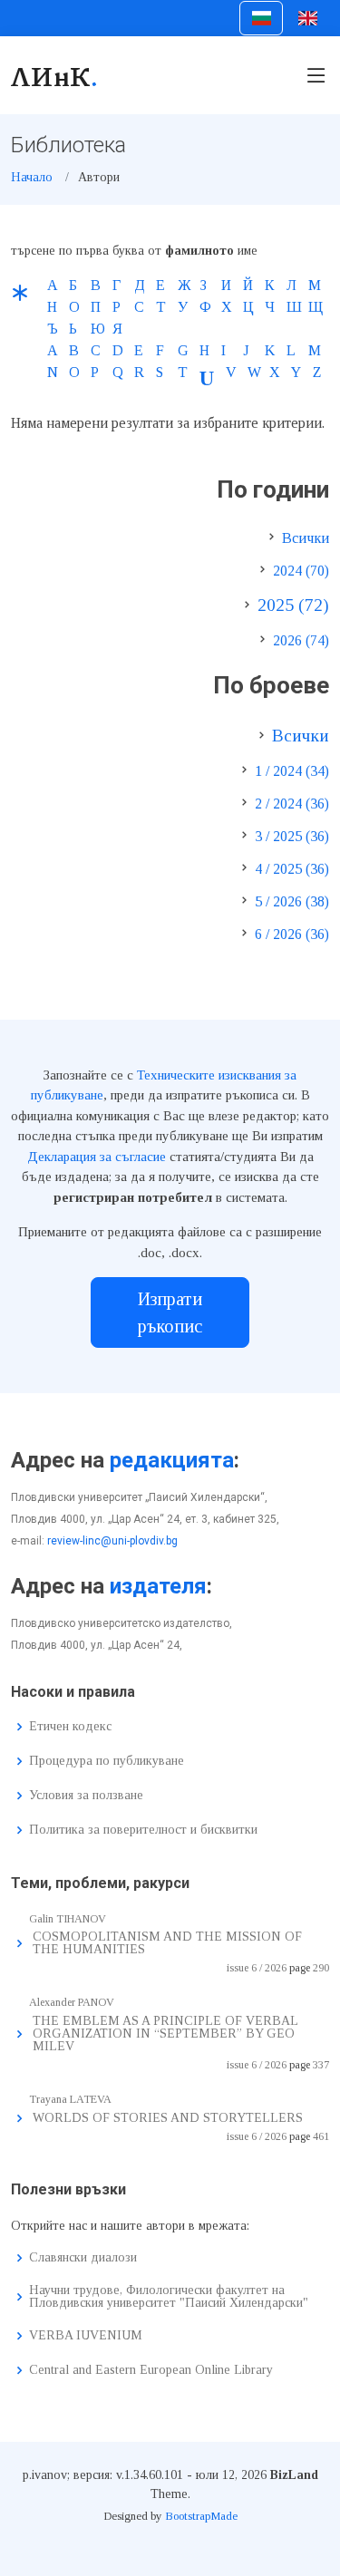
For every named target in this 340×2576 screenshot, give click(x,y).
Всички (306, 538)
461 (321, 2136)
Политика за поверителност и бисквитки (143, 1830)
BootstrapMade (201, 2516)
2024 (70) (301, 571)
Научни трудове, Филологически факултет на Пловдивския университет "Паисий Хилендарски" (169, 2297)
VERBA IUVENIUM (86, 2336)
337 (321, 2065)
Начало (32, 177)
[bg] (261, 18)
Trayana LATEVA (70, 2099)
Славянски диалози (83, 2258)
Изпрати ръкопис (170, 1312)
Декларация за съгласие (97, 1157)
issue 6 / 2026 (257, 1968)
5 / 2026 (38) (292, 901)
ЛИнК (55, 75)
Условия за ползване (86, 1796)
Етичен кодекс (70, 1727)
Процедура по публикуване (107, 1761)
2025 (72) (293, 605)
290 (321, 1968)
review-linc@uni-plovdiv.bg (112, 1541)
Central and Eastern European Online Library (151, 2370)
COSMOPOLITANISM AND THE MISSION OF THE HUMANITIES (167, 1943)
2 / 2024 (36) (292, 804)
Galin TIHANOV (68, 1919)
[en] (308, 18)
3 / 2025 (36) (292, 836)
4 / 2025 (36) (292, 869)
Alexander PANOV (72, 2002)
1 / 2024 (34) (292, 771)
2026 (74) (301, 640)
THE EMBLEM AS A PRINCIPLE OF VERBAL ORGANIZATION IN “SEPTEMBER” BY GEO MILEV (165, 2034)
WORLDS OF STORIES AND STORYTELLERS (168, 2118)
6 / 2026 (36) (292, 934)
